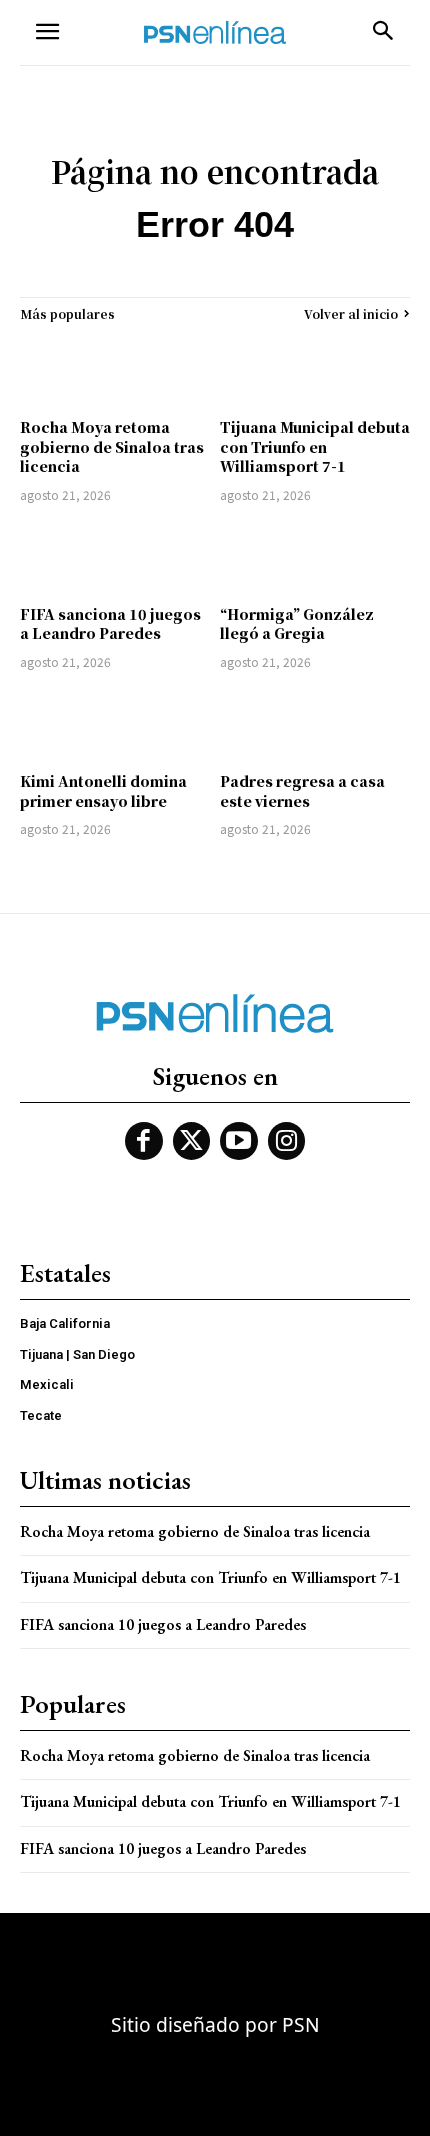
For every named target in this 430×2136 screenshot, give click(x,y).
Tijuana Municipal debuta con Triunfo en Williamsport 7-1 (315, 446)
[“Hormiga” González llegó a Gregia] (315, 557)
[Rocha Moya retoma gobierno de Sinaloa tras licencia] (115, 370)
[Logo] (215, 32)
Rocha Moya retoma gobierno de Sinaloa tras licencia (112, 446)
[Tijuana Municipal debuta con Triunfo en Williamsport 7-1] (315, 370)
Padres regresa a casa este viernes (302, 791)
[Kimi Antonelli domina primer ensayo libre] (115, 724)
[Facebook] (144, 1141)
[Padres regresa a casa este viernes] (315, 724)
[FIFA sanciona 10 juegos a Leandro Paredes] (115, 557)
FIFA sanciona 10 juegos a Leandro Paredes (110, 624)
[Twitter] (192, 1141)
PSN (301, 2024)
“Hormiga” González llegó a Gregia (297, 624)
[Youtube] (239, 1141)
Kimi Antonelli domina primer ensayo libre (103, 791)
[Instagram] (287, 1141)
